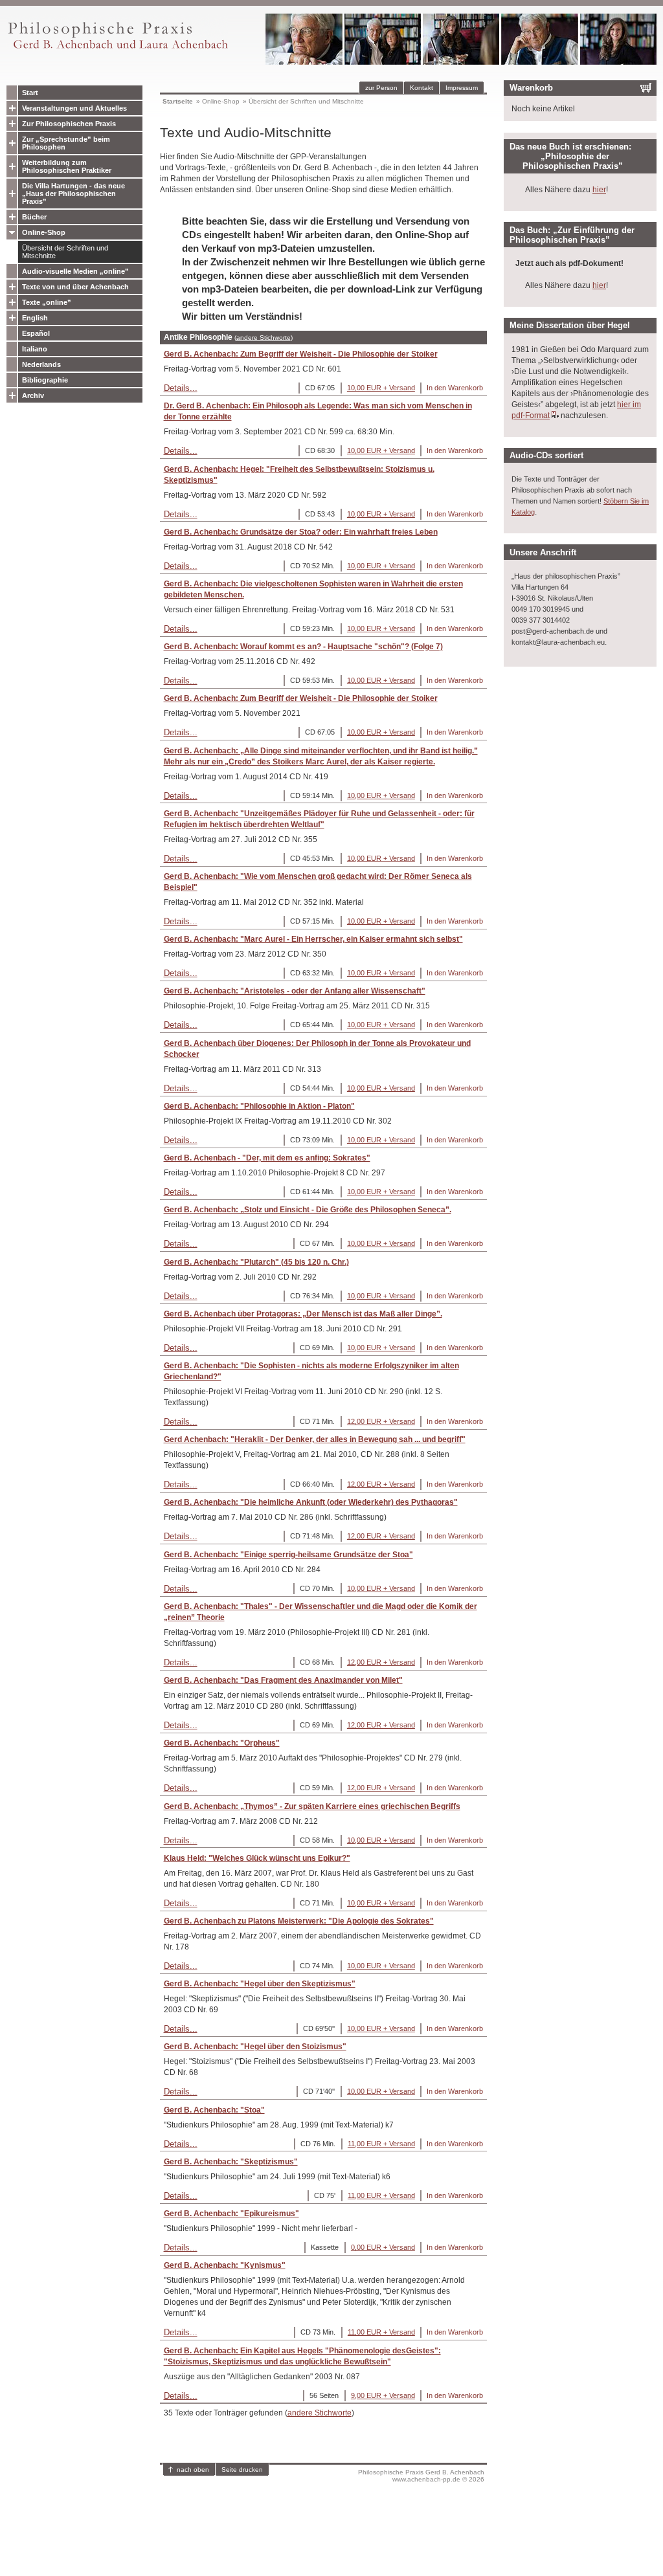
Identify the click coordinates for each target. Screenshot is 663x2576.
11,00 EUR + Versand (381, 2144)
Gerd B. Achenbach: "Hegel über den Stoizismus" (255, 2047)
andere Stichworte (264, 338)
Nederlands (41, 364)
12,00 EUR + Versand (381, 1421)
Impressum (462, 88)
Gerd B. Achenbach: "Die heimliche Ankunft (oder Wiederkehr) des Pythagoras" (311, 1502)
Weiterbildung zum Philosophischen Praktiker (67, 166)
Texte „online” (47, 302)
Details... (181, 388)
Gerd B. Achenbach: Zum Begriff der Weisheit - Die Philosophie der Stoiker (301, 354)
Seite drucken (242, 2470)
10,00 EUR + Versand (381, 388)
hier (599, 190)
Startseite (178, 101)
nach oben (193, 2470)
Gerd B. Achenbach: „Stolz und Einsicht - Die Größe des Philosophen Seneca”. (308, 1210)
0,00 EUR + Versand (383, 2247)
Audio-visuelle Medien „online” (75, 271)
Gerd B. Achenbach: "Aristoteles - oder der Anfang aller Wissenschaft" (295, 991)
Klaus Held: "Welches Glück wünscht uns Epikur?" (257, 1858)
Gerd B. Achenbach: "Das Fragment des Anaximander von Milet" (283, 1680)
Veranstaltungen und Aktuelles (74, 108)
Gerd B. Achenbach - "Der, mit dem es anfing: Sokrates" (267, 1158)
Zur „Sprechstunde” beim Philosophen (66, 143)
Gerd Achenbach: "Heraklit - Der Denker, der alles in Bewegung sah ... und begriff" (315, 1439)
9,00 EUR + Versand (383, 2395)
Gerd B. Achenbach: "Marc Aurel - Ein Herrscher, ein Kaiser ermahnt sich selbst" (313, 939)
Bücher (34, 217)
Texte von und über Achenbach (75, 287)
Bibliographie (45, 380)
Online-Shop (44, 232)
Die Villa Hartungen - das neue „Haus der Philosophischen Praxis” (73, 194)
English (35, 318)
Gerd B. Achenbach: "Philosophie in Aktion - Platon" (259, 1106)
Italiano (35, 349)
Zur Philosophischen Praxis (69, 124)
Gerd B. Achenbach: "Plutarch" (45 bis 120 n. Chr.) (256, 1262)
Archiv (33, 395)
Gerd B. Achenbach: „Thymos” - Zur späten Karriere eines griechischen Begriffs (312, 1806)
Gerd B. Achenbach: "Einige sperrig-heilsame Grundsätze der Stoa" (288, 1555)
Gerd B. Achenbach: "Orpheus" (222, 1743)
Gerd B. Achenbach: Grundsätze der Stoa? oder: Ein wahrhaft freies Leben (301, 532)
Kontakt (421, 88)
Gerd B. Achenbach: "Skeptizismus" (231, 2162)
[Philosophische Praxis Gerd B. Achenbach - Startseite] (117, 49)
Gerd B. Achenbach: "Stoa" (214, 2110)
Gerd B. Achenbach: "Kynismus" (225, 2265)
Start (30, 93)
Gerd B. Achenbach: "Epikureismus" (231, 2214)
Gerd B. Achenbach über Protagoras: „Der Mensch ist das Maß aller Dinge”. (303, 1314)
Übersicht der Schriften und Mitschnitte (65, 252)
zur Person (381, 88)
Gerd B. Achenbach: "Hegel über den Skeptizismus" (260, 1984)
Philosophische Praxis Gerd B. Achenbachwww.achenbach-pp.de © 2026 (421, 2476)
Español (36, 333)
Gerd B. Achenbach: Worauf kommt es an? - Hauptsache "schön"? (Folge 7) (303, 647)
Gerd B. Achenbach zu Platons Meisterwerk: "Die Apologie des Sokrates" (299, 1921)
